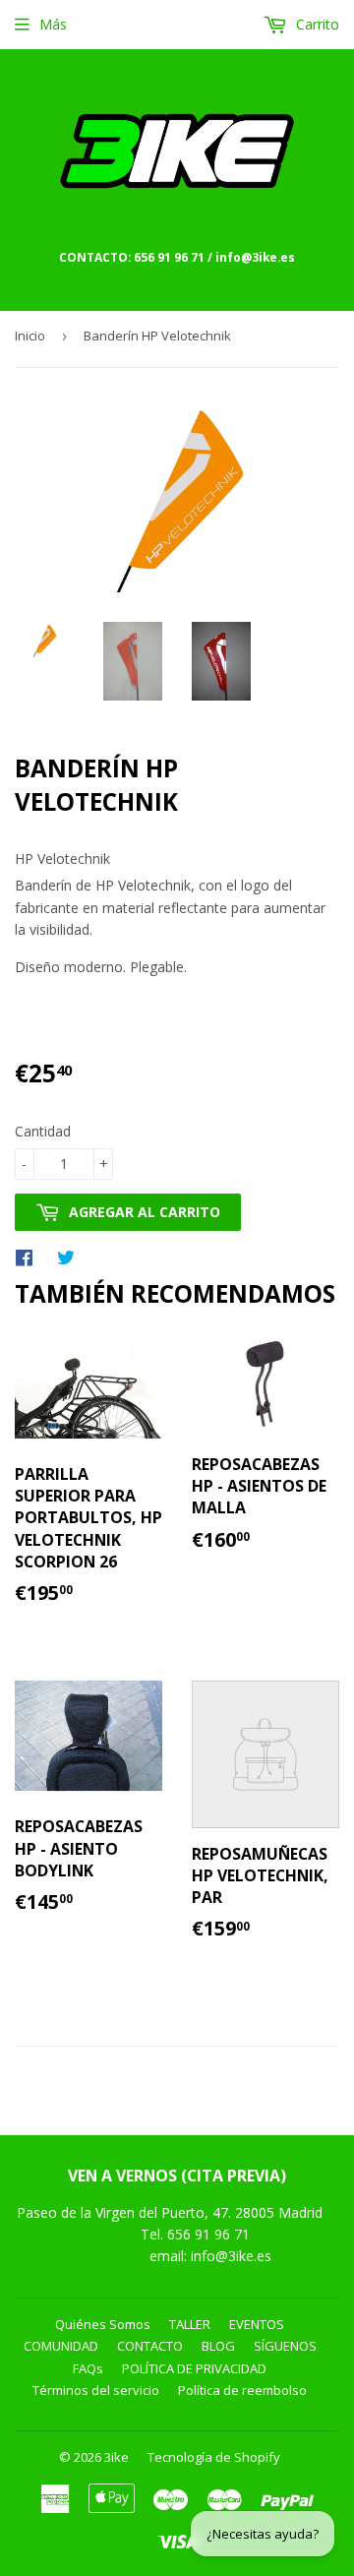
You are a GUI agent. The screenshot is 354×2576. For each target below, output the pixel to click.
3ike (117, 2457)
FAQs (88, 2368)
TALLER (190, 2324)
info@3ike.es (231, 2256)
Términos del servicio (96, 2390)
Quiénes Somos (103, 2324)
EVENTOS (257, 2324)
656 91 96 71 (210, 2234)
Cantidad (43, 1131)
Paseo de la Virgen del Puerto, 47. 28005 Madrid (170, 2212)
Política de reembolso (242, 2390)
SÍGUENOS (285, 2346)
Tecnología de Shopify (214, 2457)
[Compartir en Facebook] (29, 1257)
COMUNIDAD (61, 2346)
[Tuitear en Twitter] (71, 1257)
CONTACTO (150, 2346)
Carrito (316, 24)
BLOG (218, 2346)
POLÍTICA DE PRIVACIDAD (194, 2368)
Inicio (30, 336)
